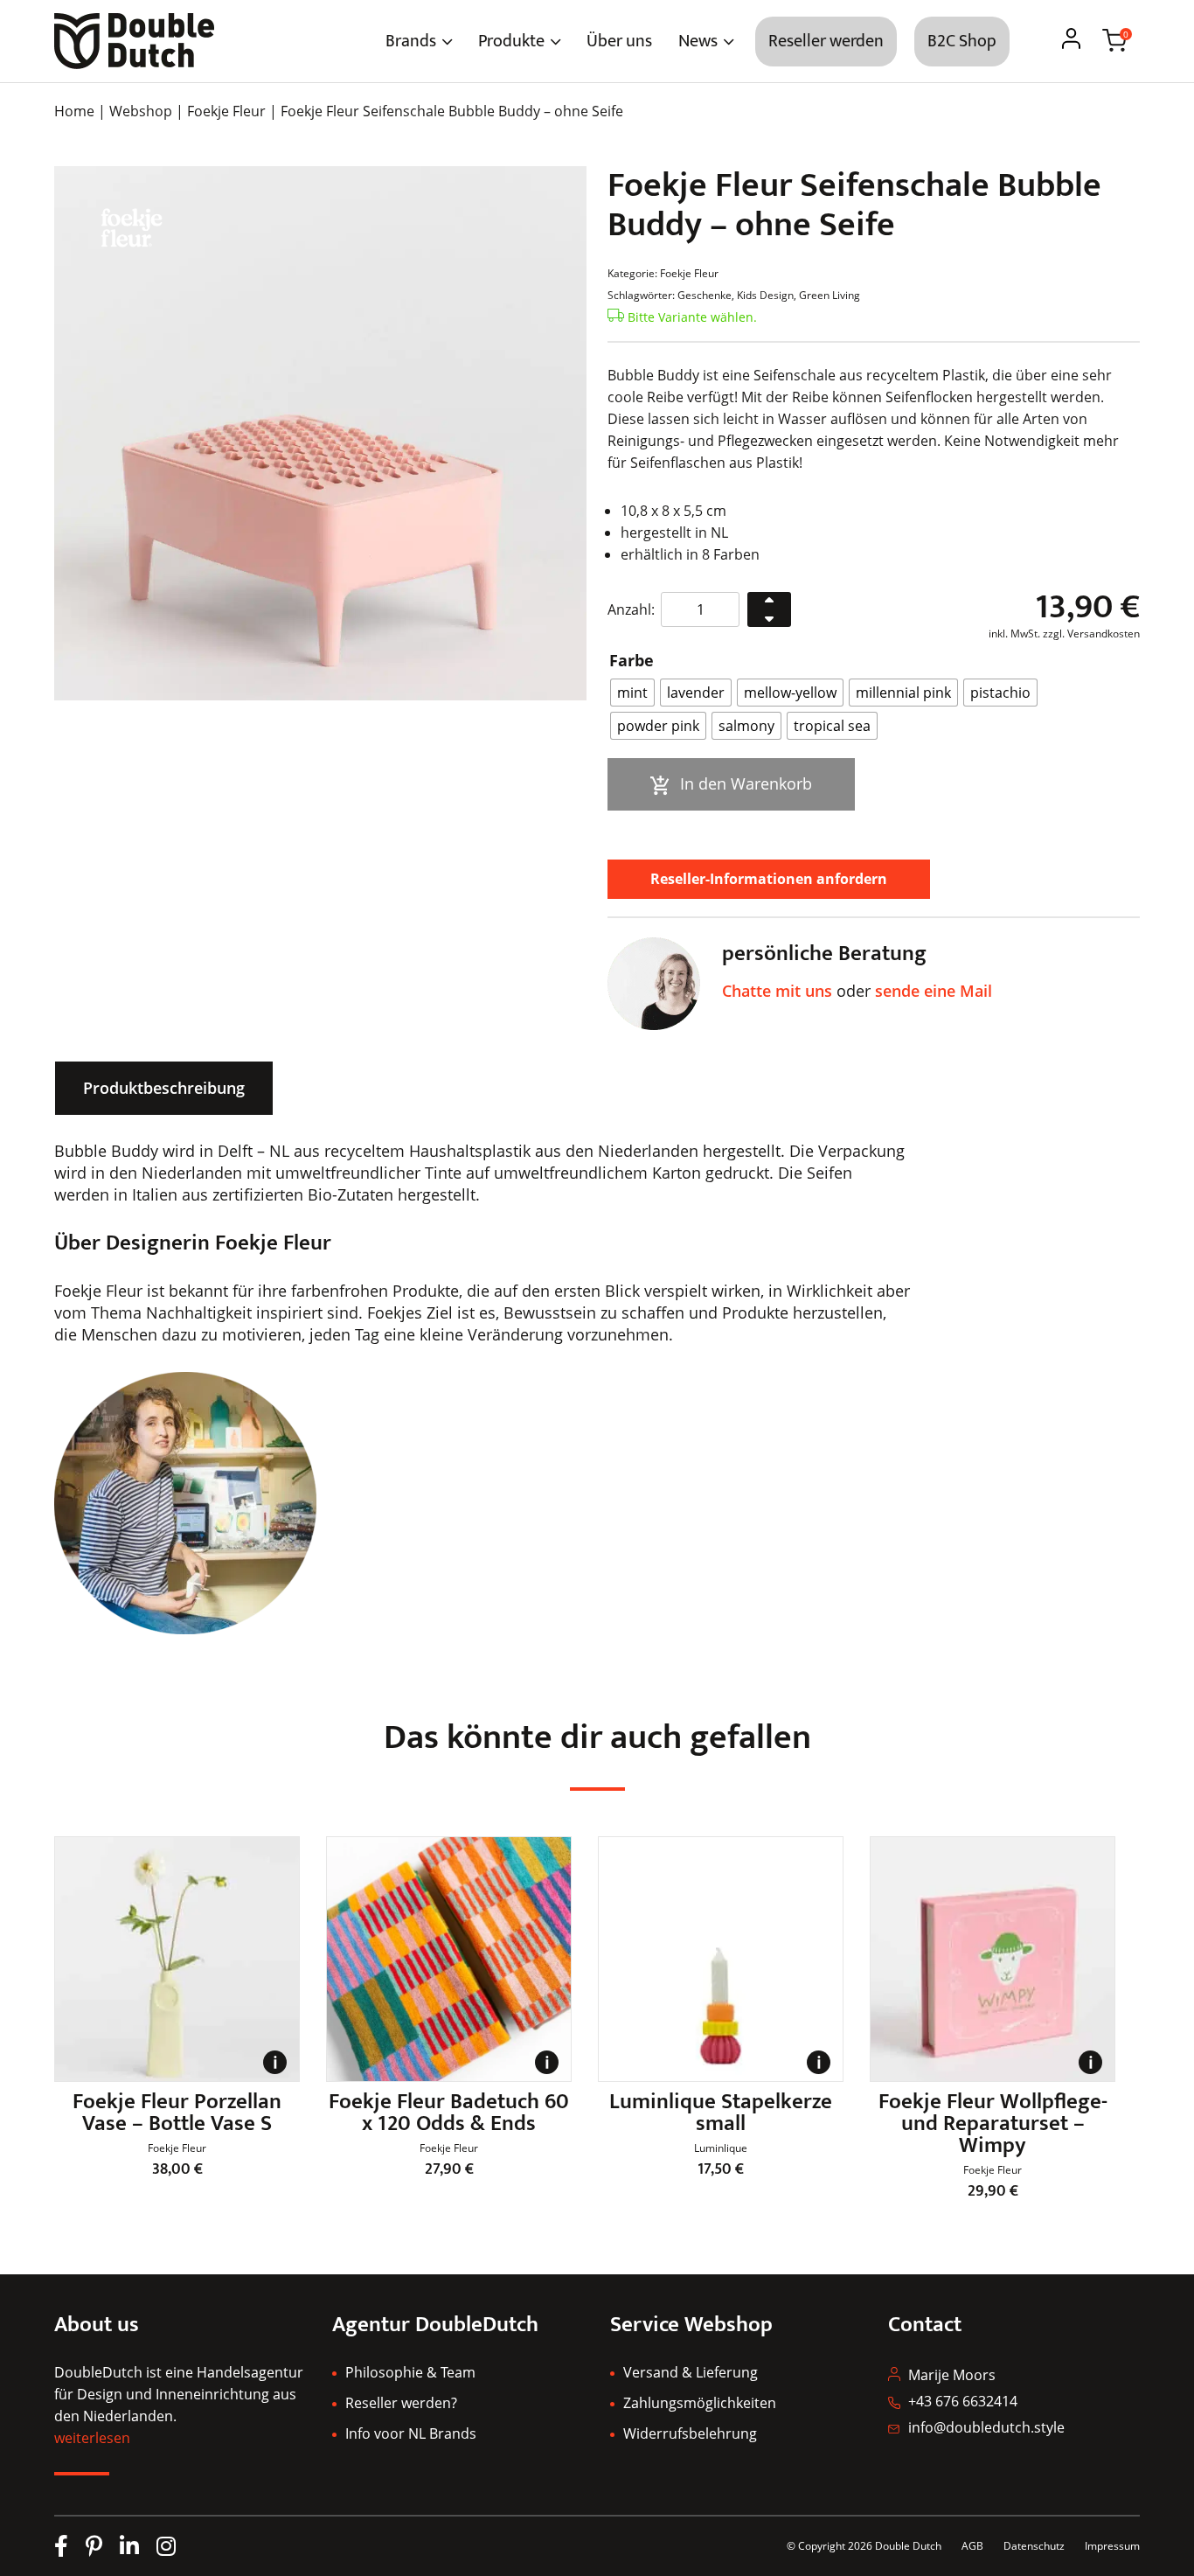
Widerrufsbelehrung (690, 2433)
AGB (972, 2546)
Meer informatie (275, 2073)
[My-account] (1071, 41)
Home (74, 111)
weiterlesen (92, 2438)
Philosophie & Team (410, 2372)
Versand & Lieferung (691, 2372)
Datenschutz (1035, 2546)
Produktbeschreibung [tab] (164, 1088)
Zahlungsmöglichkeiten (700, 2403)
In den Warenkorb (746, 783)
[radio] (632, 693)
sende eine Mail (934, 991)
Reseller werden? (401, 2403)
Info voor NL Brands (411, 2433)
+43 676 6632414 (963, 2401)
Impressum (1112, 2546)
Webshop (141, 111)
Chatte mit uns (777, 991)
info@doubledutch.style (986, 2427)
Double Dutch (908, 2546)
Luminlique (721, 2148)
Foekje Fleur (226, 111)
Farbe (632, 660)
